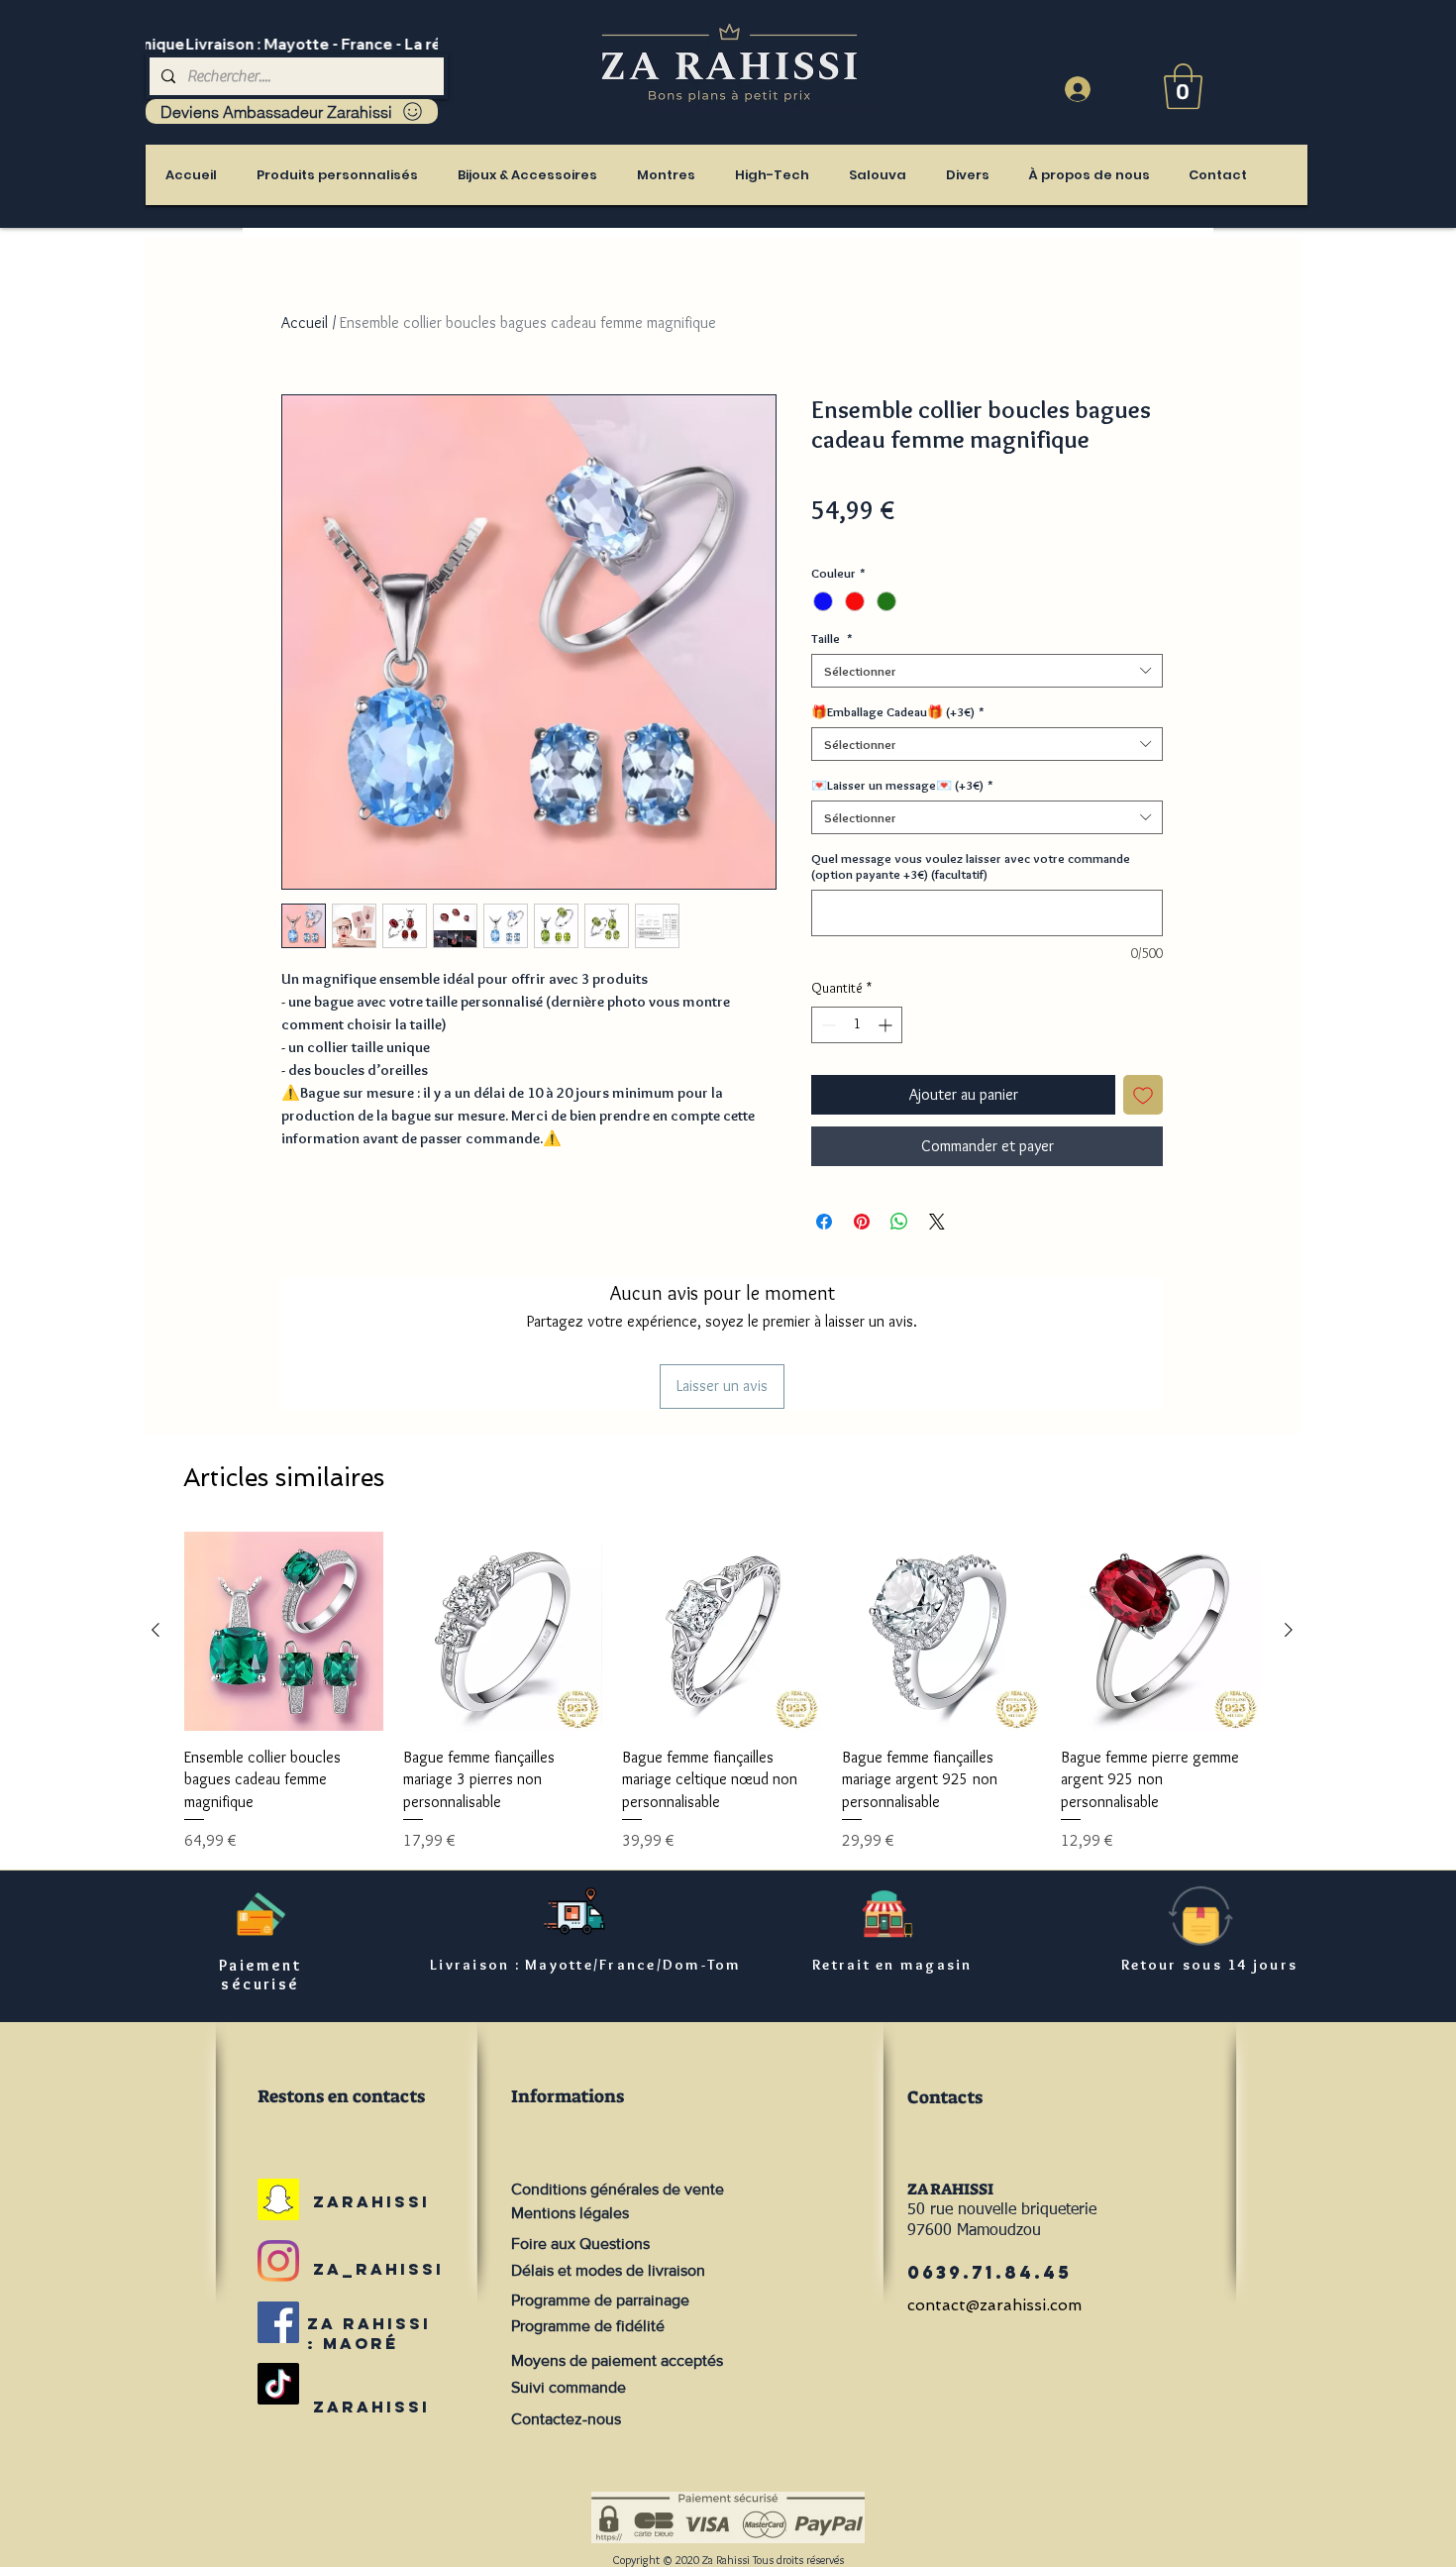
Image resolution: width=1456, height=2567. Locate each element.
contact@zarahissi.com (994, 2305)
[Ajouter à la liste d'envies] (1143, 1095)
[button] (1183, 86)
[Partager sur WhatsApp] (899, 1222)
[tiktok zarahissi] (278, 2384)
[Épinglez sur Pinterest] (862, 1222)
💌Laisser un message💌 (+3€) (902, 785)
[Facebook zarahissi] (278, 2322)
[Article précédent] (156, 1630)
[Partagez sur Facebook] (824, 1222)
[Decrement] (827, 1025)
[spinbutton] (857, 1025)
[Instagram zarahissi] (278, 2261)
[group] (722, 1692)
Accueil (305, 322)
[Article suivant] (1289, 1630)
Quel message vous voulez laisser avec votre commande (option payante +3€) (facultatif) (971, 866)
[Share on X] (937, 1222)
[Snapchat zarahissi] (278, 2199)
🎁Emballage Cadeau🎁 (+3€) (898, 711)
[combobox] (987, 671)
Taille (832, 638)
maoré (361, 2343)
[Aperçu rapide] (284, 1631)
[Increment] (887, 1025)
